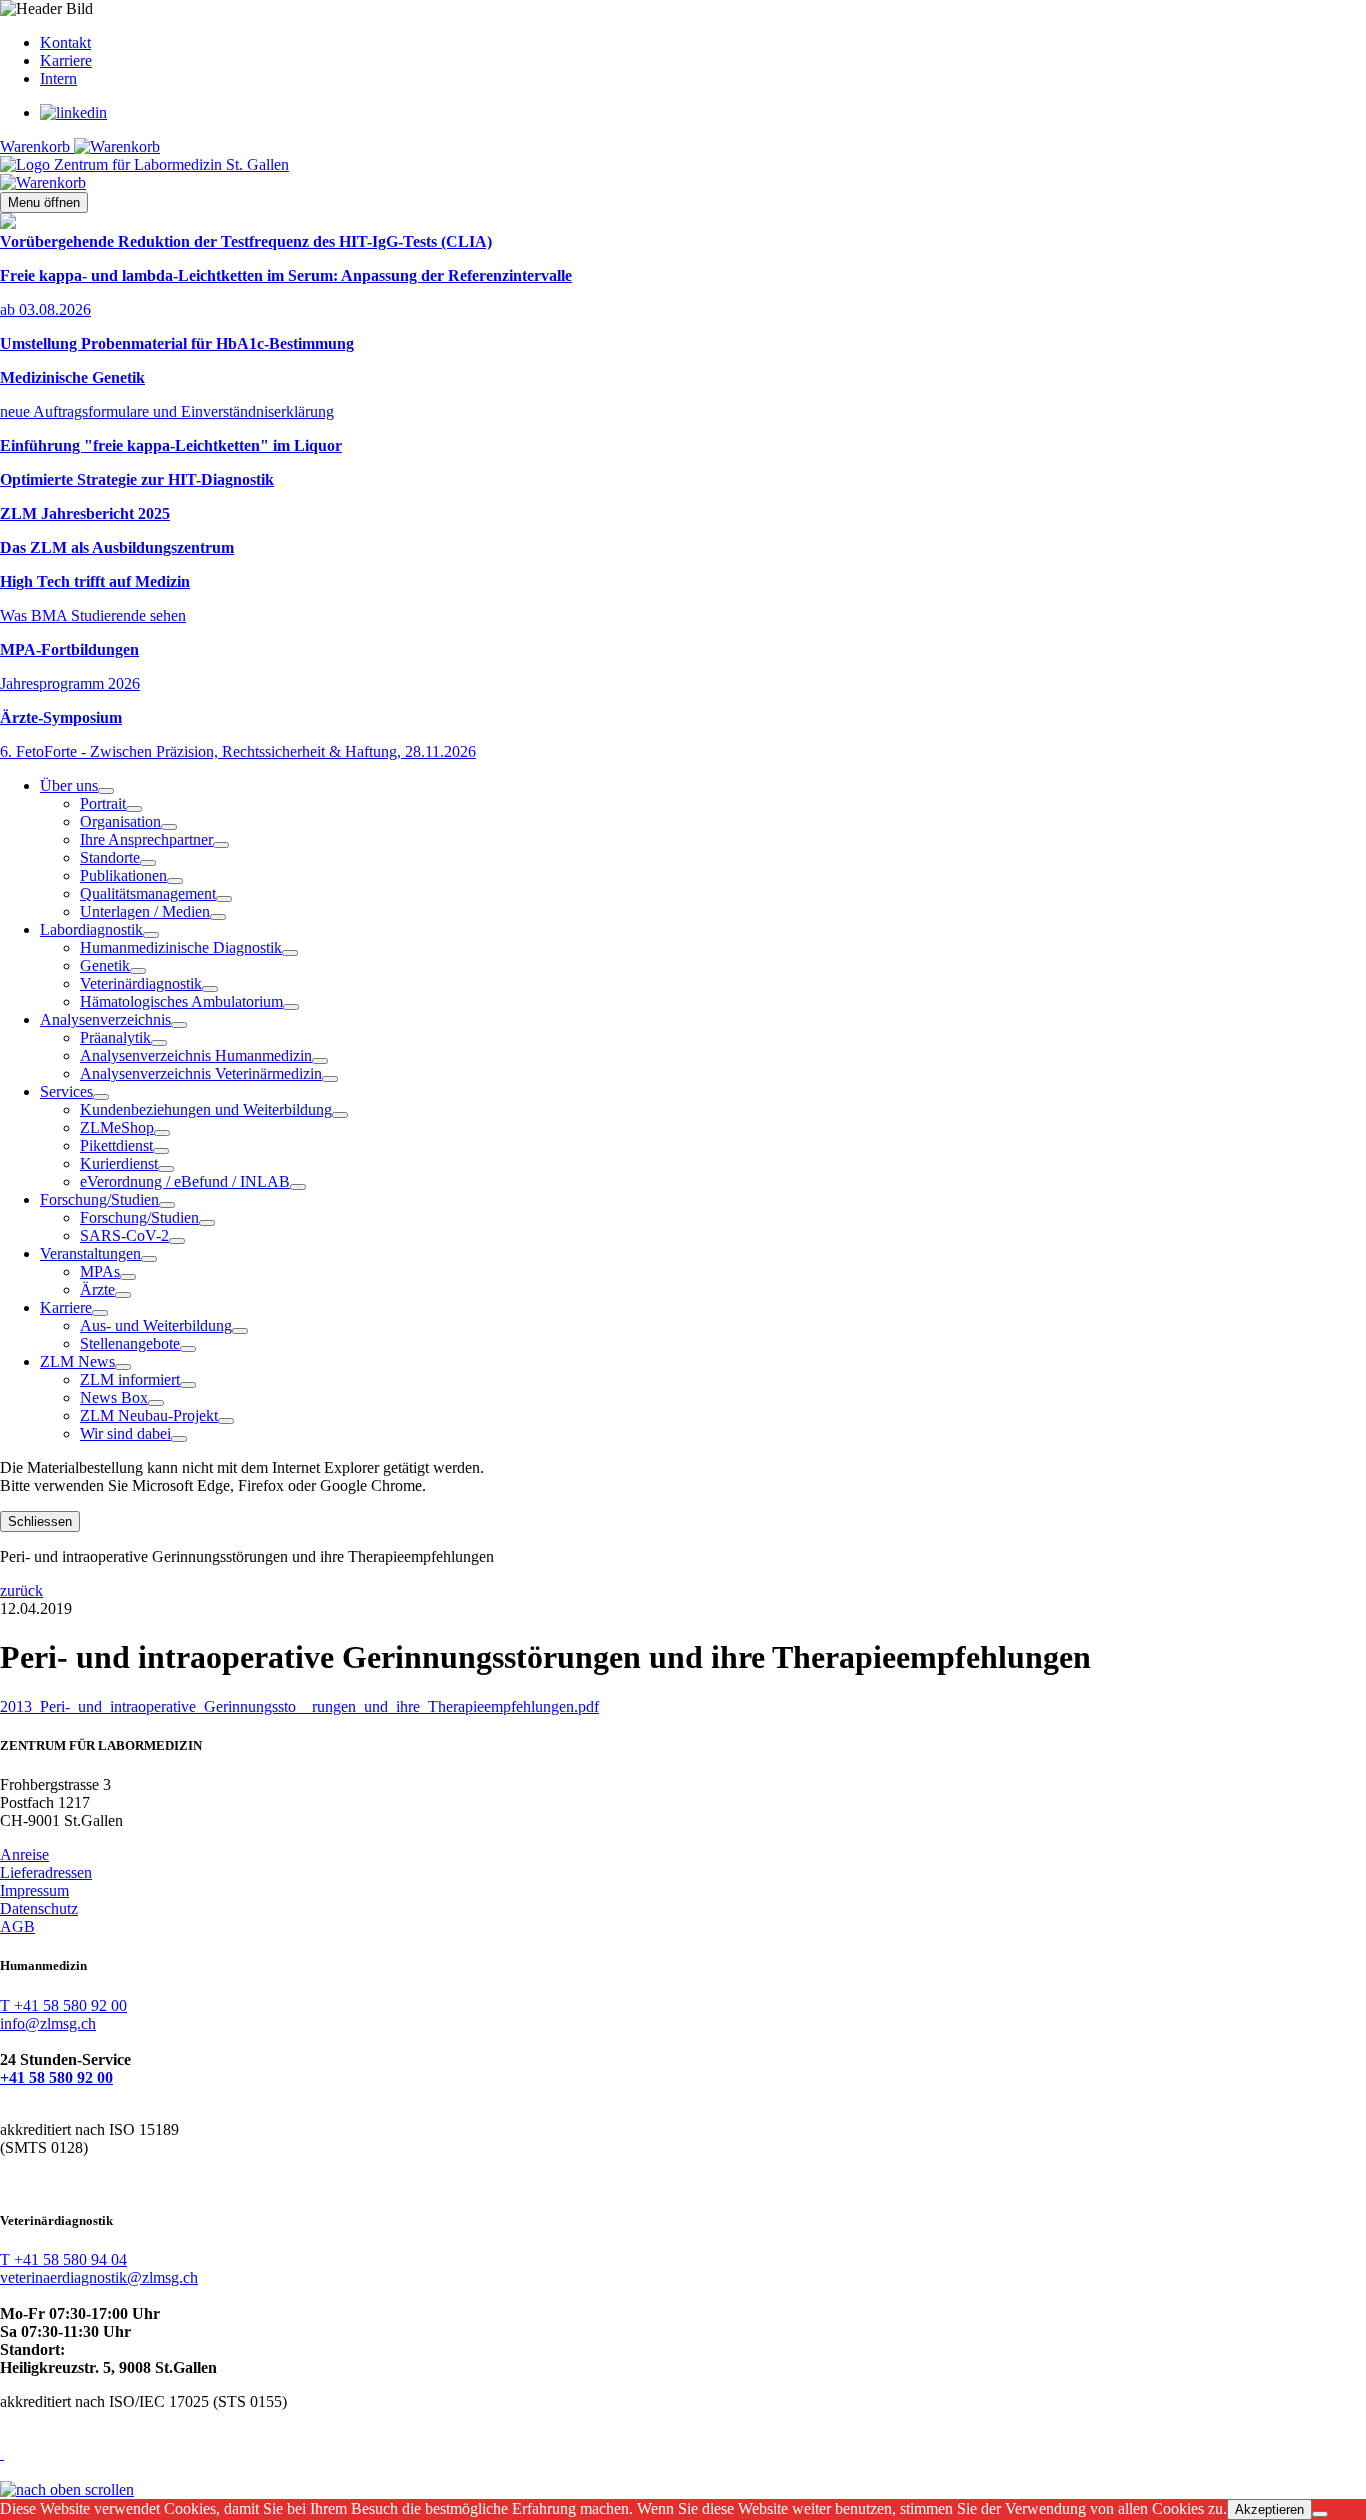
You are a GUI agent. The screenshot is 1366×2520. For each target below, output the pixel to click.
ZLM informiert (130, 1379)
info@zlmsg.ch (48, 2023)
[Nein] (1320, 2514)
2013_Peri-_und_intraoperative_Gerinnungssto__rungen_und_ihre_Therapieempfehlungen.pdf (299, 1706)
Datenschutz (39, 1908)
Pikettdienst (116, 1145)
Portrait (103, 803)
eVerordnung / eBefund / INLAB (185, 1181)
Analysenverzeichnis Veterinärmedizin (201, 1073)
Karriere (66, 60)
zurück (21, 1590)
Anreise (24, 1854)
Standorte (110, 857)
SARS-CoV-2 (124, 1235)
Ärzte (97, 1289)
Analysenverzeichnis (105, 1019)
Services (66, 1091)
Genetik (105, 965)
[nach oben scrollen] (67, 2489)
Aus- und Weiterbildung (156, 1325)
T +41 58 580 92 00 (63, 2005)
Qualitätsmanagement (148, 893)
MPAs (100, 1271)
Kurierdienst (119, 1163)
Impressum (34, 1890)
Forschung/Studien (99, 1199)
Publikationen (123, 875)
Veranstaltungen (90, 1253)
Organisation (120, 821)
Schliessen (40, 1521)
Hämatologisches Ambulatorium (181, 1001)
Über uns (69, 785)
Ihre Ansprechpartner (146, 839)
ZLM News (77, 1361)
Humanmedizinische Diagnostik (181, 947)
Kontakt (65, 42)
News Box (114, 1397)
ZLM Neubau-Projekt (149, 1415)
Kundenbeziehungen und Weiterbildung (206, 1109)
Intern (58, 78)
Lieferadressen (46, 1872)
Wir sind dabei (125, 1433)
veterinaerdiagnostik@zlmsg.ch (99, 2277)
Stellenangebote (130, 1343)
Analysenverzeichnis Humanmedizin (196, 1055)
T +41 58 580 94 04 (63, 2259)
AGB (17, 1926)
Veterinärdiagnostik (141, 983)
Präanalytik (115, 1037)
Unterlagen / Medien (145, 911)
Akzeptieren (1269, 2509)
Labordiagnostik (91, 929)
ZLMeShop (117, 1127)
